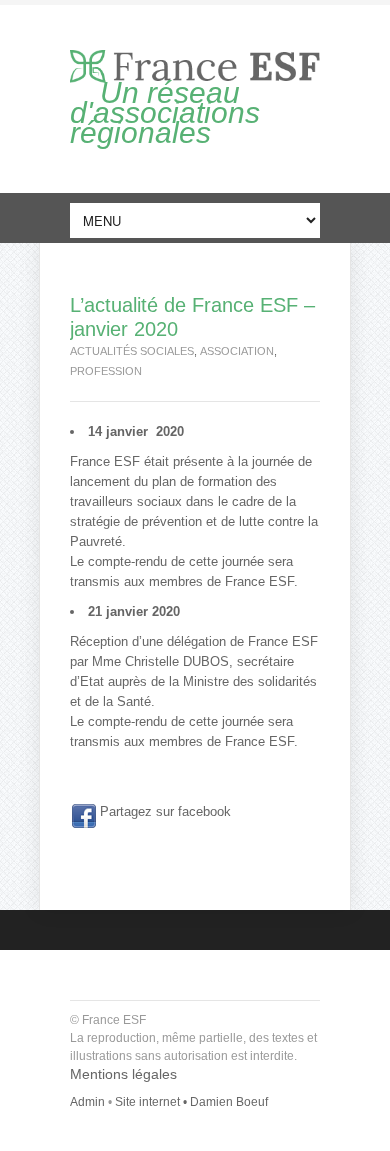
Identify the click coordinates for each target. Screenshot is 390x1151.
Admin (87, 1102)
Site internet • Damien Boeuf (191, 1102)
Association (237, 351)
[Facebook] (84, 816)
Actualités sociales (132, 351)
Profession (106, 371)
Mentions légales (123, 1074)
